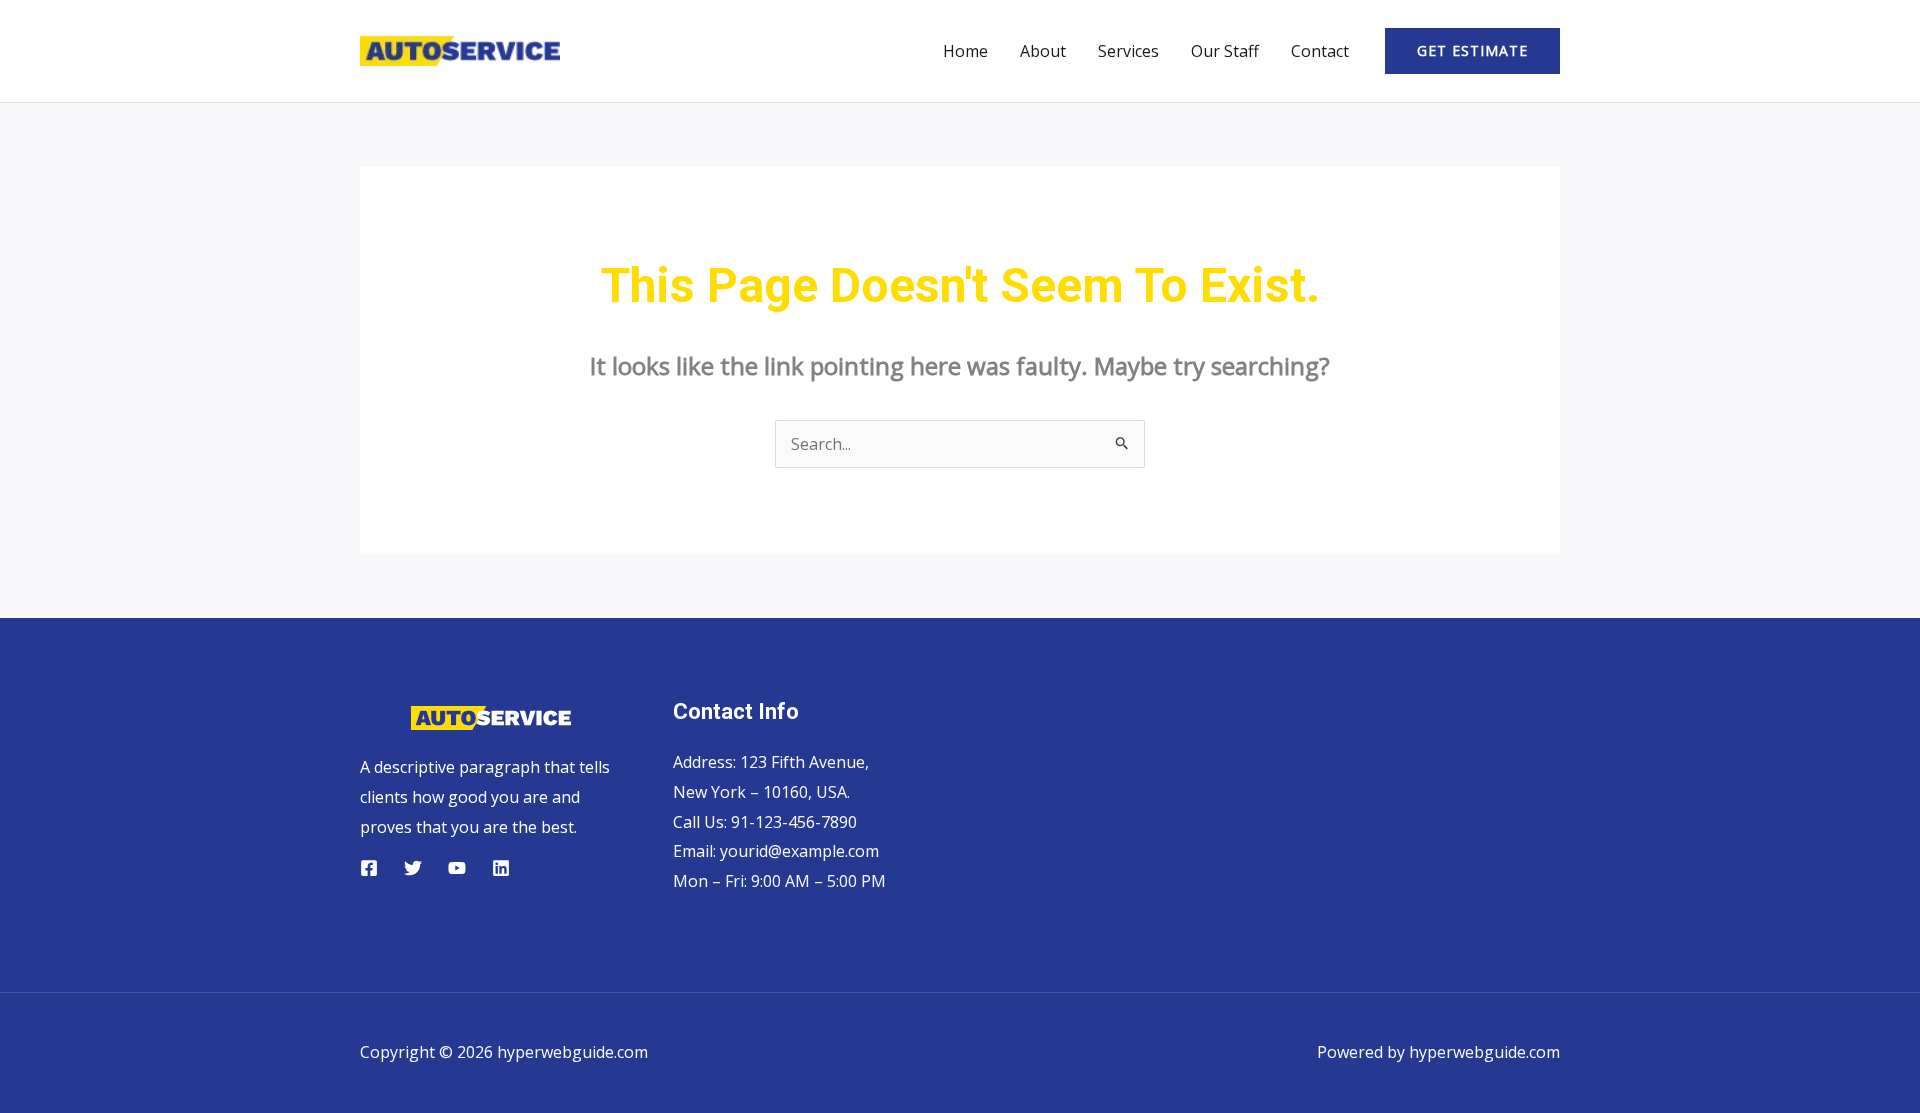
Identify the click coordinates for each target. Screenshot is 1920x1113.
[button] (1472, 51)
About (1043, 51)
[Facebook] (369, 868)
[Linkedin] (501, 868)
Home (965, 51)
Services (1128, 51)
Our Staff (1225, 51)
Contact (1320, 51)
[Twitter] (413, 868)
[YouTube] (457, 868)
